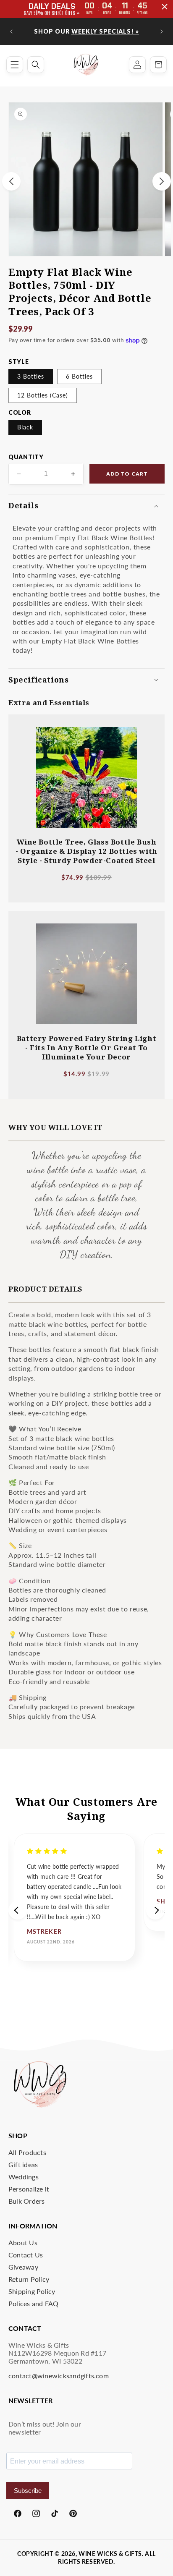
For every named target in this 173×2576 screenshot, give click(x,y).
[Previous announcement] (11, 31)
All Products (27, 2152)
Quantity (26, 457)
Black (25, 427)
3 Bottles (31, 376)
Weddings (24, 2177)
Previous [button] (18, 1910)
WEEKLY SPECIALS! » (105, 31)
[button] (15, 65)
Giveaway (23, 2267)
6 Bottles (79, 376)
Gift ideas (23, 2164)
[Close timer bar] (165, 7)
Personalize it (29, 2189)
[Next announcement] (162, 31)
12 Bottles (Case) (43, 395)
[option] (75, 1897)
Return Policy (29, 2279)
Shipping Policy (32, 2291)
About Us (23, 2243)
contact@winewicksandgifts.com (59, 2376)
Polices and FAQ (34, 2303)
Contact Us (26, 2255)
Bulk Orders (27, 2201)
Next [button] (155, 1910)
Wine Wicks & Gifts (110, 2554)
